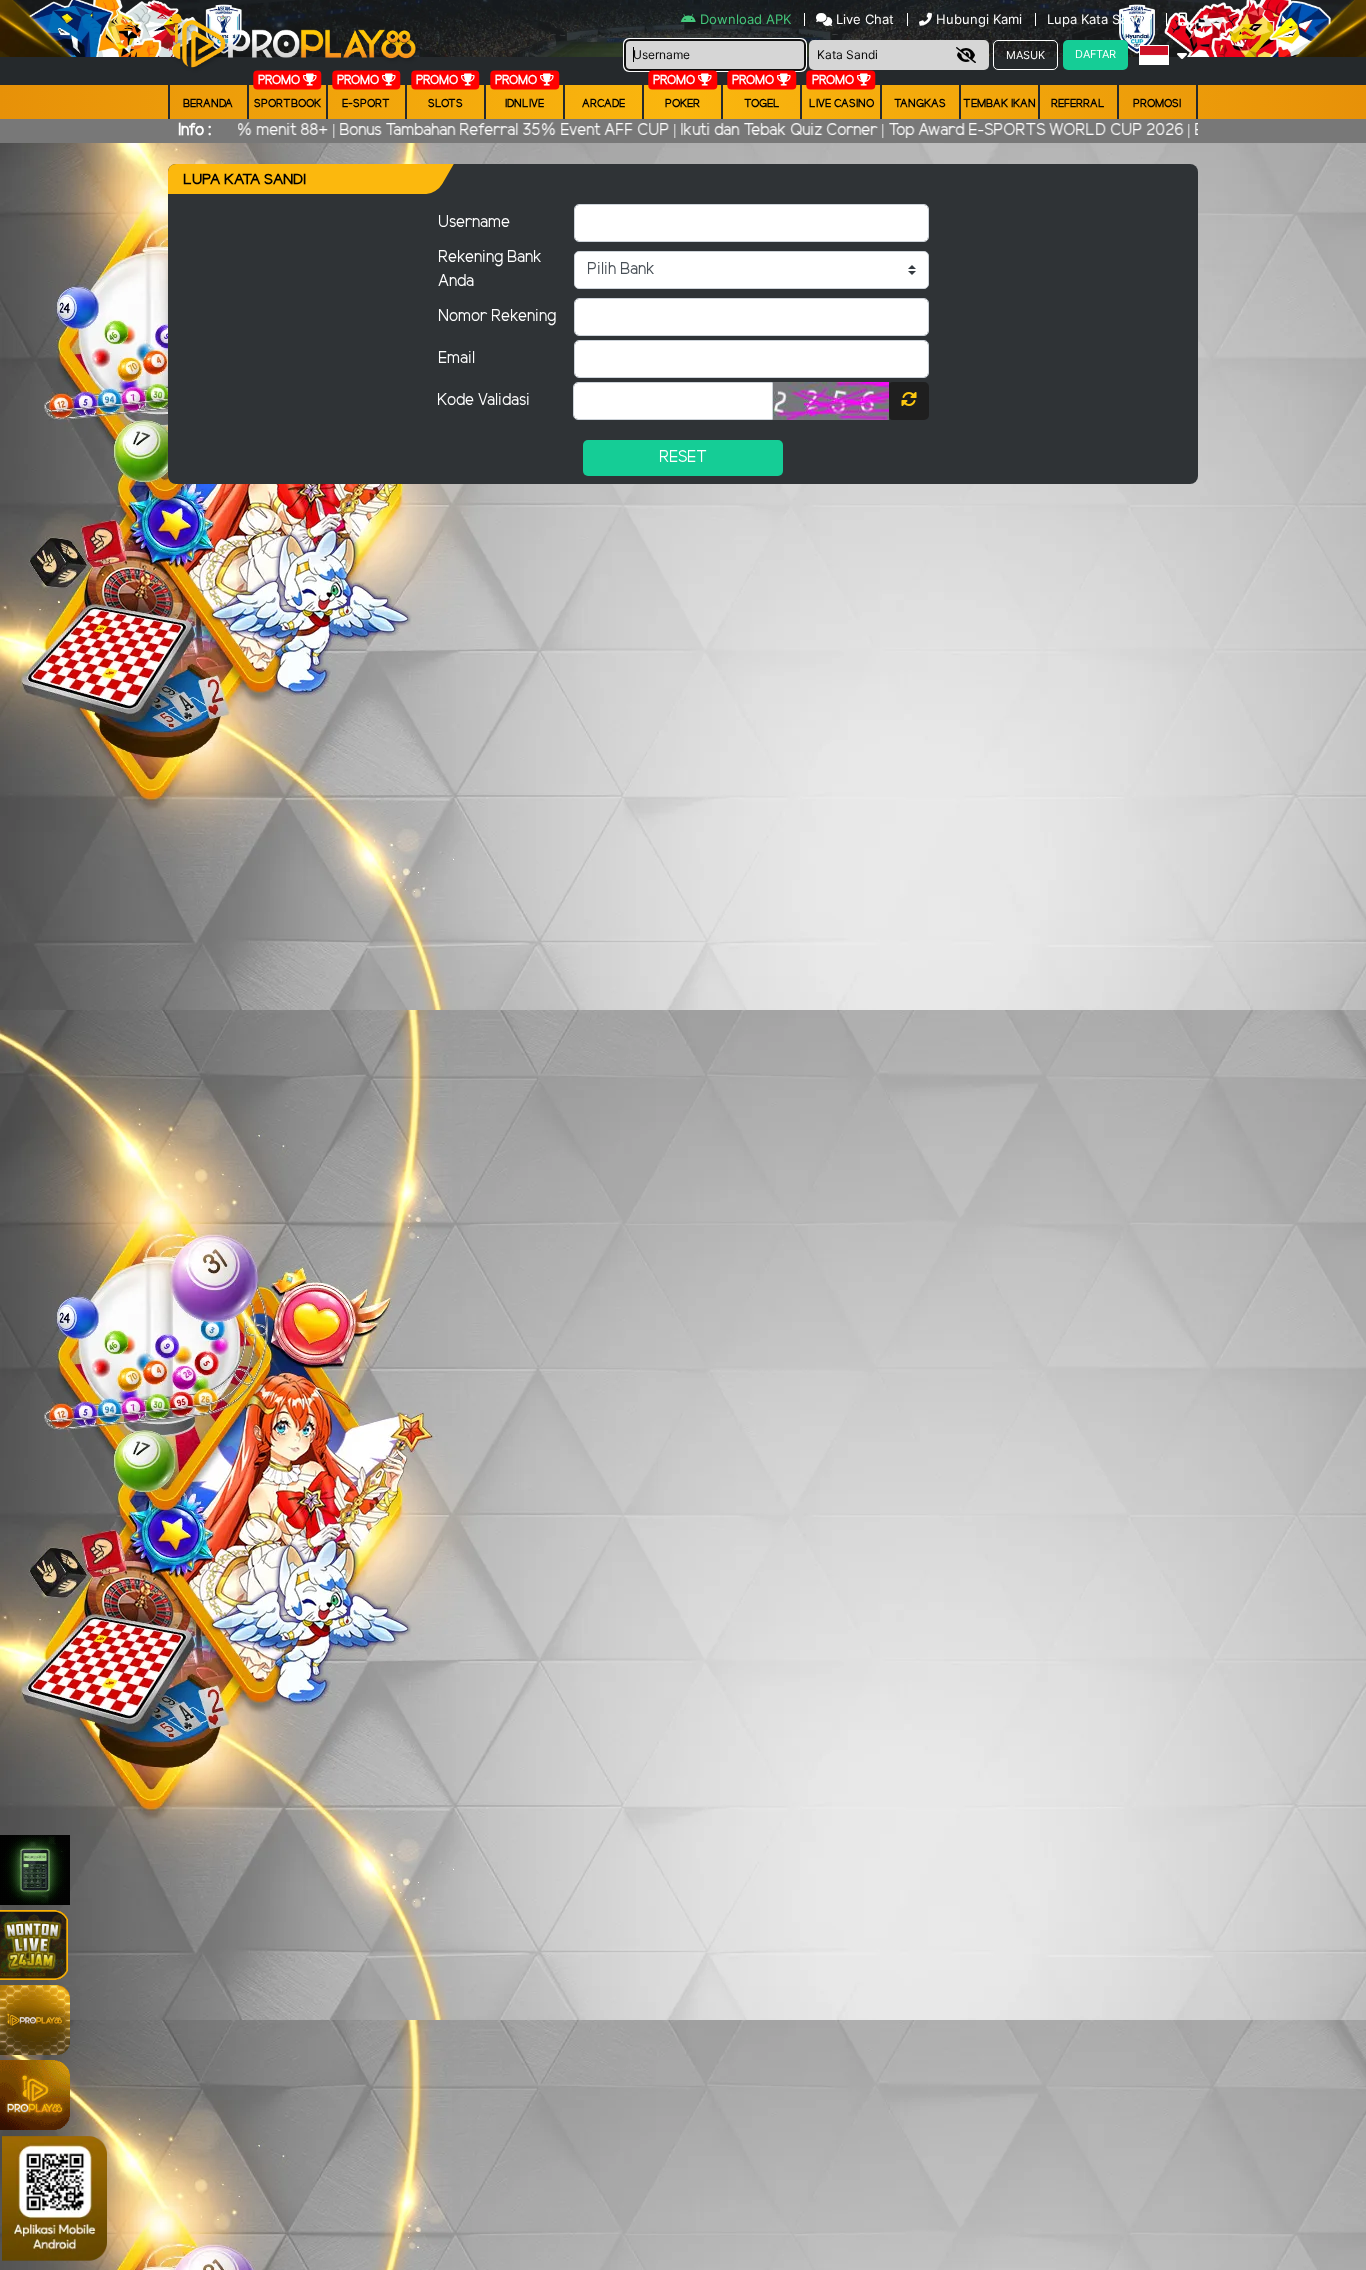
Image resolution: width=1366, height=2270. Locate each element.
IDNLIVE (524, 104)
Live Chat (863, 19)
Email (456, 358)
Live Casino (841, 104)
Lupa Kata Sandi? (1102, 19)
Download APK (745, 19)
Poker (682, 104)
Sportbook (287, 104)
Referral (1078, 104)
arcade (603, 104)
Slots (445, 104)
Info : (194, 130)
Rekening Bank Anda (490, 269)
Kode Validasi (483, 400)
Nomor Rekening (497, 316)
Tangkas (920, 104)
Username (474, 222)
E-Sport (366, 104)
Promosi (1157, 104)
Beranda (208, 104)
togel (762, 104)
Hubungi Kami (979, 19)
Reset (683, 457)
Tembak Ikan (999, 104)
